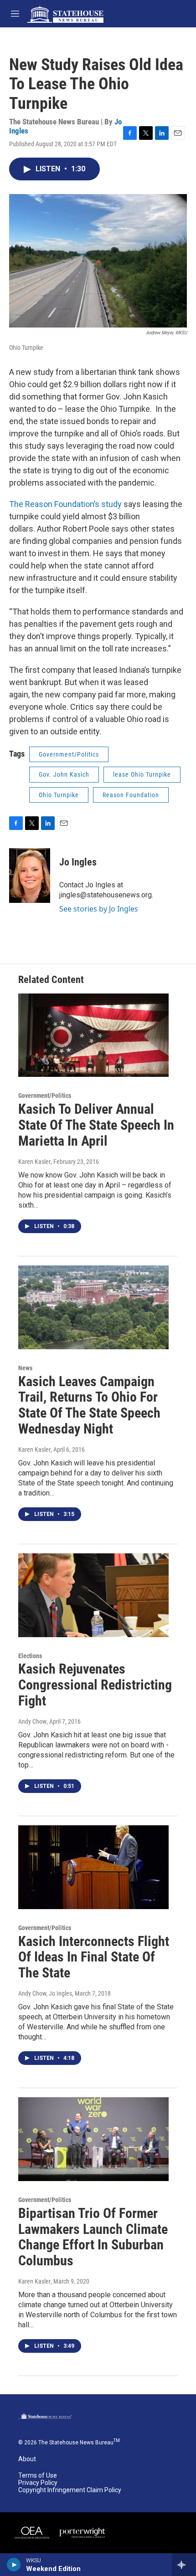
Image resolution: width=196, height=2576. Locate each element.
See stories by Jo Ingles (99, 909)
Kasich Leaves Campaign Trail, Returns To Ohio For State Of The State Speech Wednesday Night (89, 1405)
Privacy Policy (38, 2483)
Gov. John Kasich (64, 774)
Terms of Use (38, 2476)
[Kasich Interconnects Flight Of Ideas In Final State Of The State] (93, 1867)
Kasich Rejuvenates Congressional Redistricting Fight (95, 1685)
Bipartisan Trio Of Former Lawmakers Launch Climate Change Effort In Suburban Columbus (93, 2237)
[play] (14, 2565)
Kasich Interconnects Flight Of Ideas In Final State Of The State (94, 1957)
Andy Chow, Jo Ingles (45, 1993)
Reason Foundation (131, 795)
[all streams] (184, 2565)
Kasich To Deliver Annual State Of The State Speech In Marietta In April (96, 1125)
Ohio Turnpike (59, 795)
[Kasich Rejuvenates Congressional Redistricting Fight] (93, 1595)
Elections (30, 1656)
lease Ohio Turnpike (142, 774)
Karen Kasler (34, 1162)
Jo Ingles (78, 862)
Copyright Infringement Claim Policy (70, 2490)
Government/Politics (69, 754)
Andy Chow (32, 1721)
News (25, 1368)
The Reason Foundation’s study (65, 504)
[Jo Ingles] (30, 876)
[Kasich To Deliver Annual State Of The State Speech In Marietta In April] (93, 1035)
